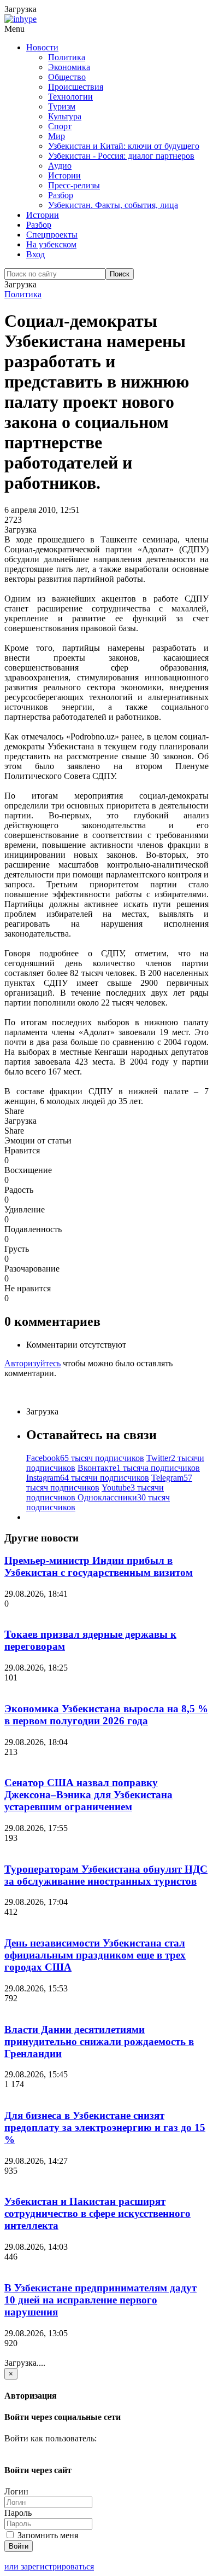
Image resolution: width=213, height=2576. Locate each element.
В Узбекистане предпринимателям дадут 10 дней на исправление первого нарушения (100, 2300)
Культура (65, 116)
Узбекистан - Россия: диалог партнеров (121, 156)
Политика (67, 57)
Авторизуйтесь (32, 1363)
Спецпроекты (52, 235)
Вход (35, 254)
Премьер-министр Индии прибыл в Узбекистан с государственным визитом (99, 1566)
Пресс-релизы (74, 185)
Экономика (69, 67)
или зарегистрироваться (49, 2566)
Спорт (60, 126)
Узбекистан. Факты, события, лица (113, 205)
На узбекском (51, 244)
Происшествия (76, 87)
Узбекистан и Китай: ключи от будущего (124, 146)
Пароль (18, 2513)
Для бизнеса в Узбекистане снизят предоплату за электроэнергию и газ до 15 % (105, 2127)
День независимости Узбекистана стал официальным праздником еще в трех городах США (95, 1955)
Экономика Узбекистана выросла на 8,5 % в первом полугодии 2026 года (106, 1715)
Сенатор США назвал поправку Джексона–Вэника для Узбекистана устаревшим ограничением (88, 1795)
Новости (42, 47)
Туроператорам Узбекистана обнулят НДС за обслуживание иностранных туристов (106, 1875)
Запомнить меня (47, 2535)
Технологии (70, 97)
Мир (57, 136)
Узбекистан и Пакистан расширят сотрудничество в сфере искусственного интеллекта (97, 2213)
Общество (67, 77)
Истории (64, 175)
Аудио (60, 166)
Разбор (61, 195)
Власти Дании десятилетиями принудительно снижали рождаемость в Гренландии (99, 2041)
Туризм (62, 106)
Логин (16, 2491)
